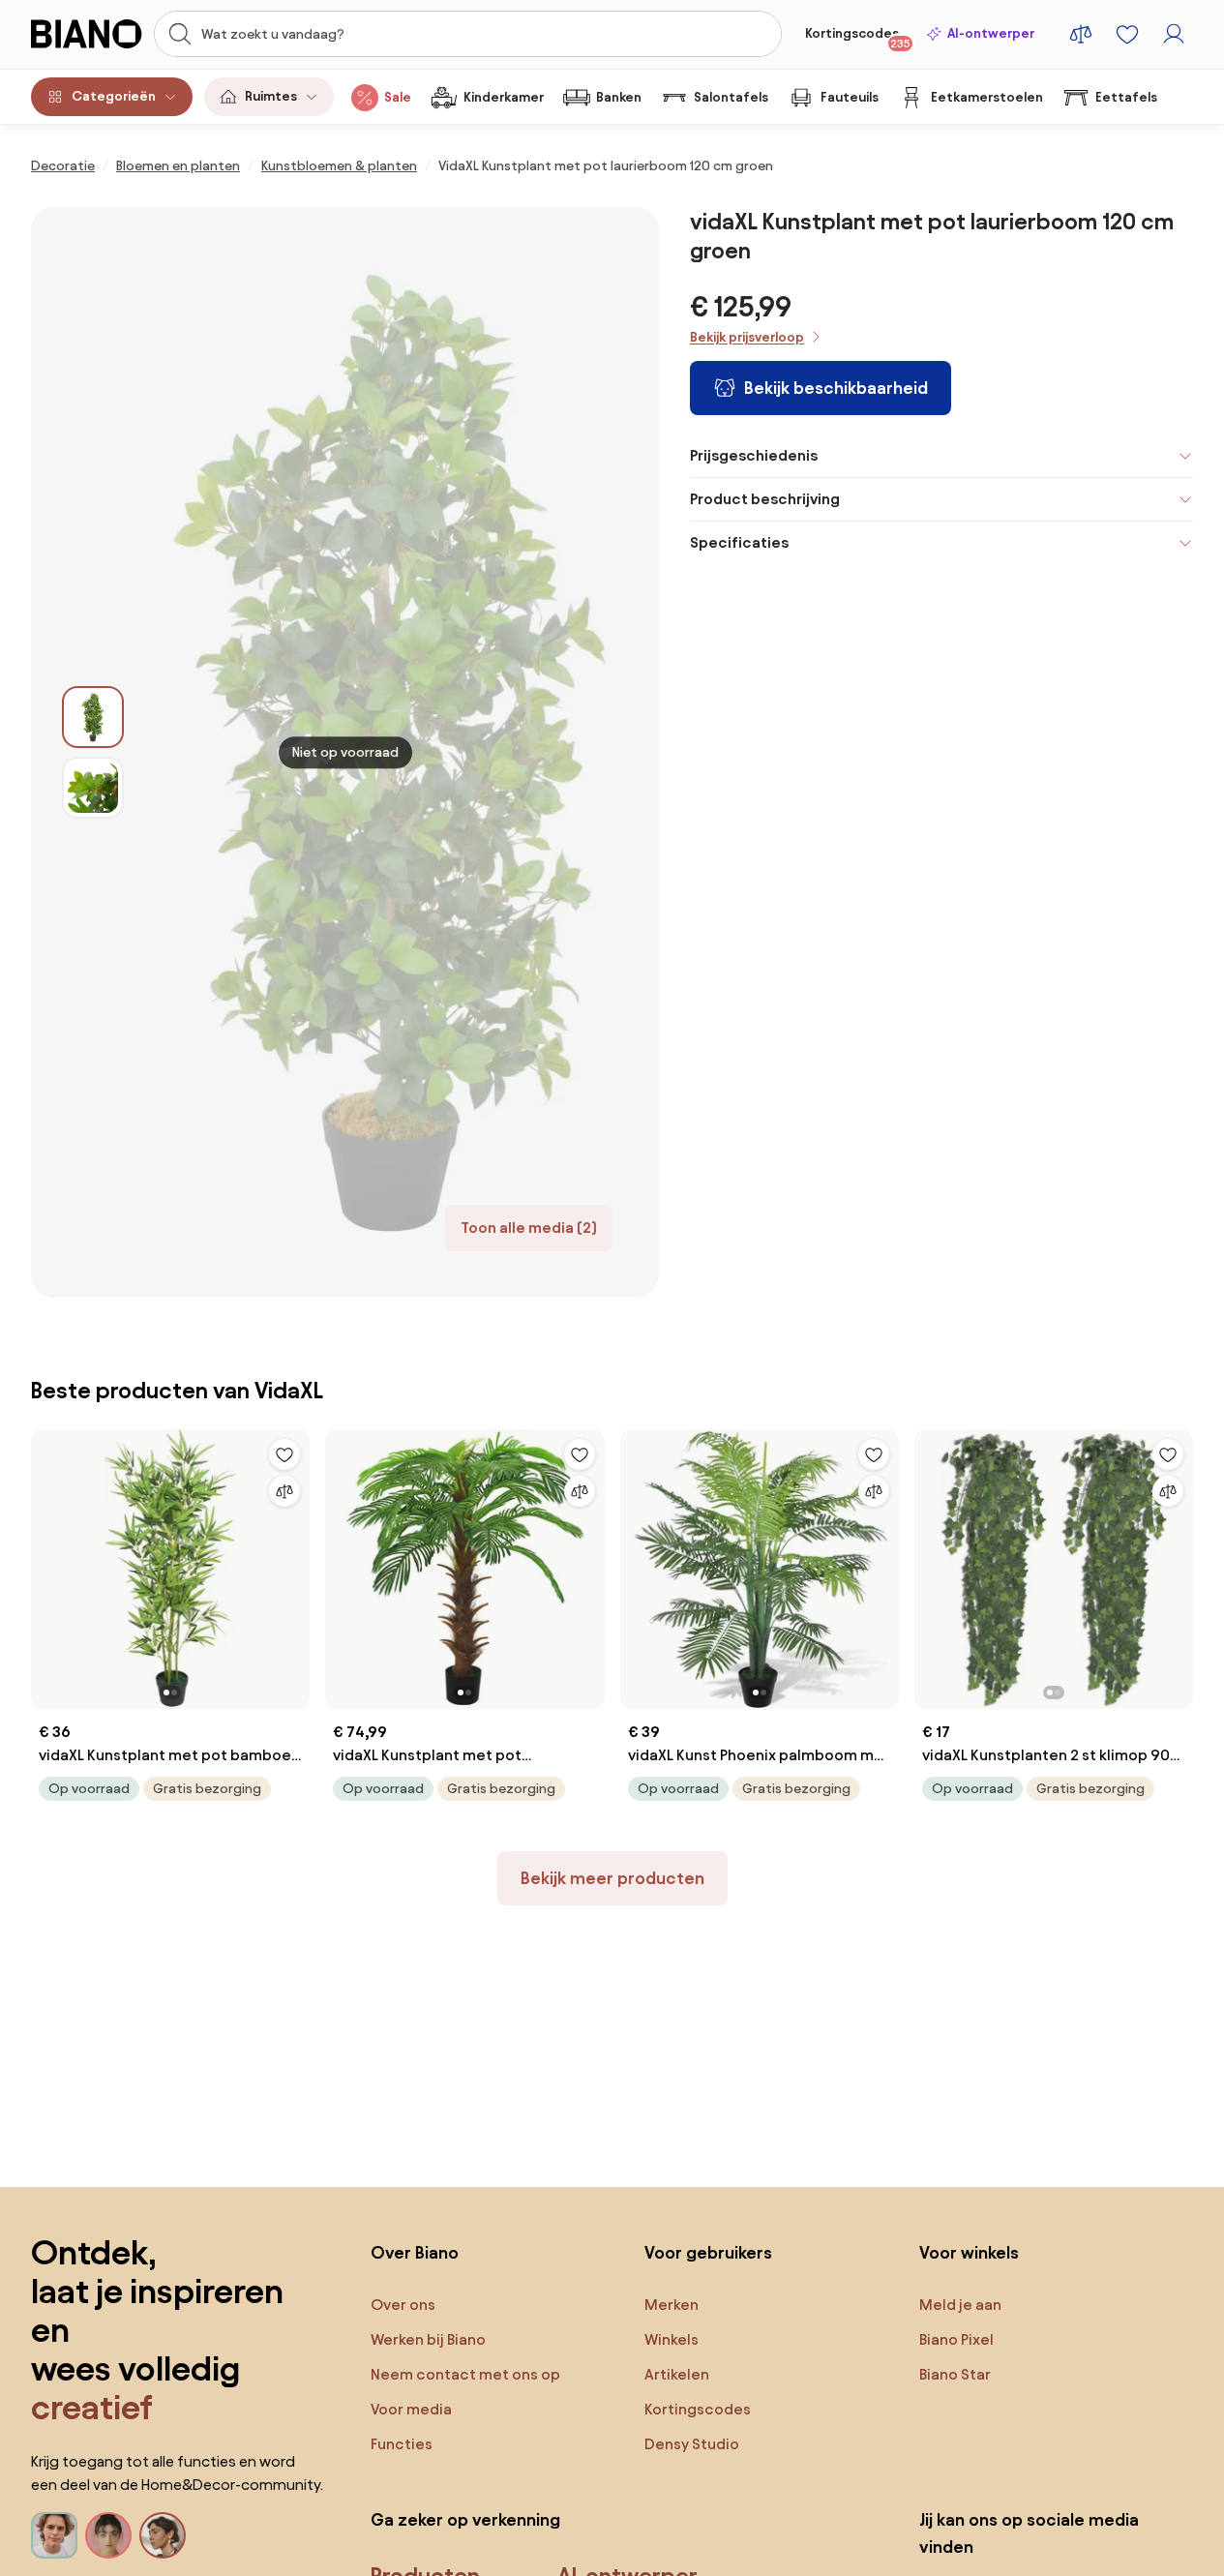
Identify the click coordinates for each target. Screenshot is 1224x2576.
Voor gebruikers (708, 2252)
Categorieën (114, 96)
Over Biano (415, 2252)
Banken (619, 97)
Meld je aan (960, 2305)
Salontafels (731, 97)
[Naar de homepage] (87, 34)
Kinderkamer (504, 97)
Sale (398, 97)
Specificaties (739, 542)
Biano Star (955, 2374)
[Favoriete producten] (1127, 34)
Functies (402, 2444)
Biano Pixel (956, 2339)
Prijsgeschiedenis (754, 455)
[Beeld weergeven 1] (93, 717)
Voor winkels (969, 2252)
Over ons (403, 2305)
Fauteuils (850, 97)
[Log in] (1174, 34)
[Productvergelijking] (1081, 34)
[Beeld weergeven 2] (93, 788)
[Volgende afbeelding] (294, 1564)
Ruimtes (271, 96)
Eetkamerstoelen (987, 97)
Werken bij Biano (428, 2339)
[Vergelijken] (284, 1491)
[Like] (284, 1454)
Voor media (411, 2409)
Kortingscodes (858, 38)
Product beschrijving (765, 499)
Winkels (672, 2339)
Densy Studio (692, 2444)
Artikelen (677, 2374)
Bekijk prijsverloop (747, 337)
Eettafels (1126, 97)
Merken (672, 2305)
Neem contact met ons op (465, 2374)
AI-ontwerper (991, 33)
